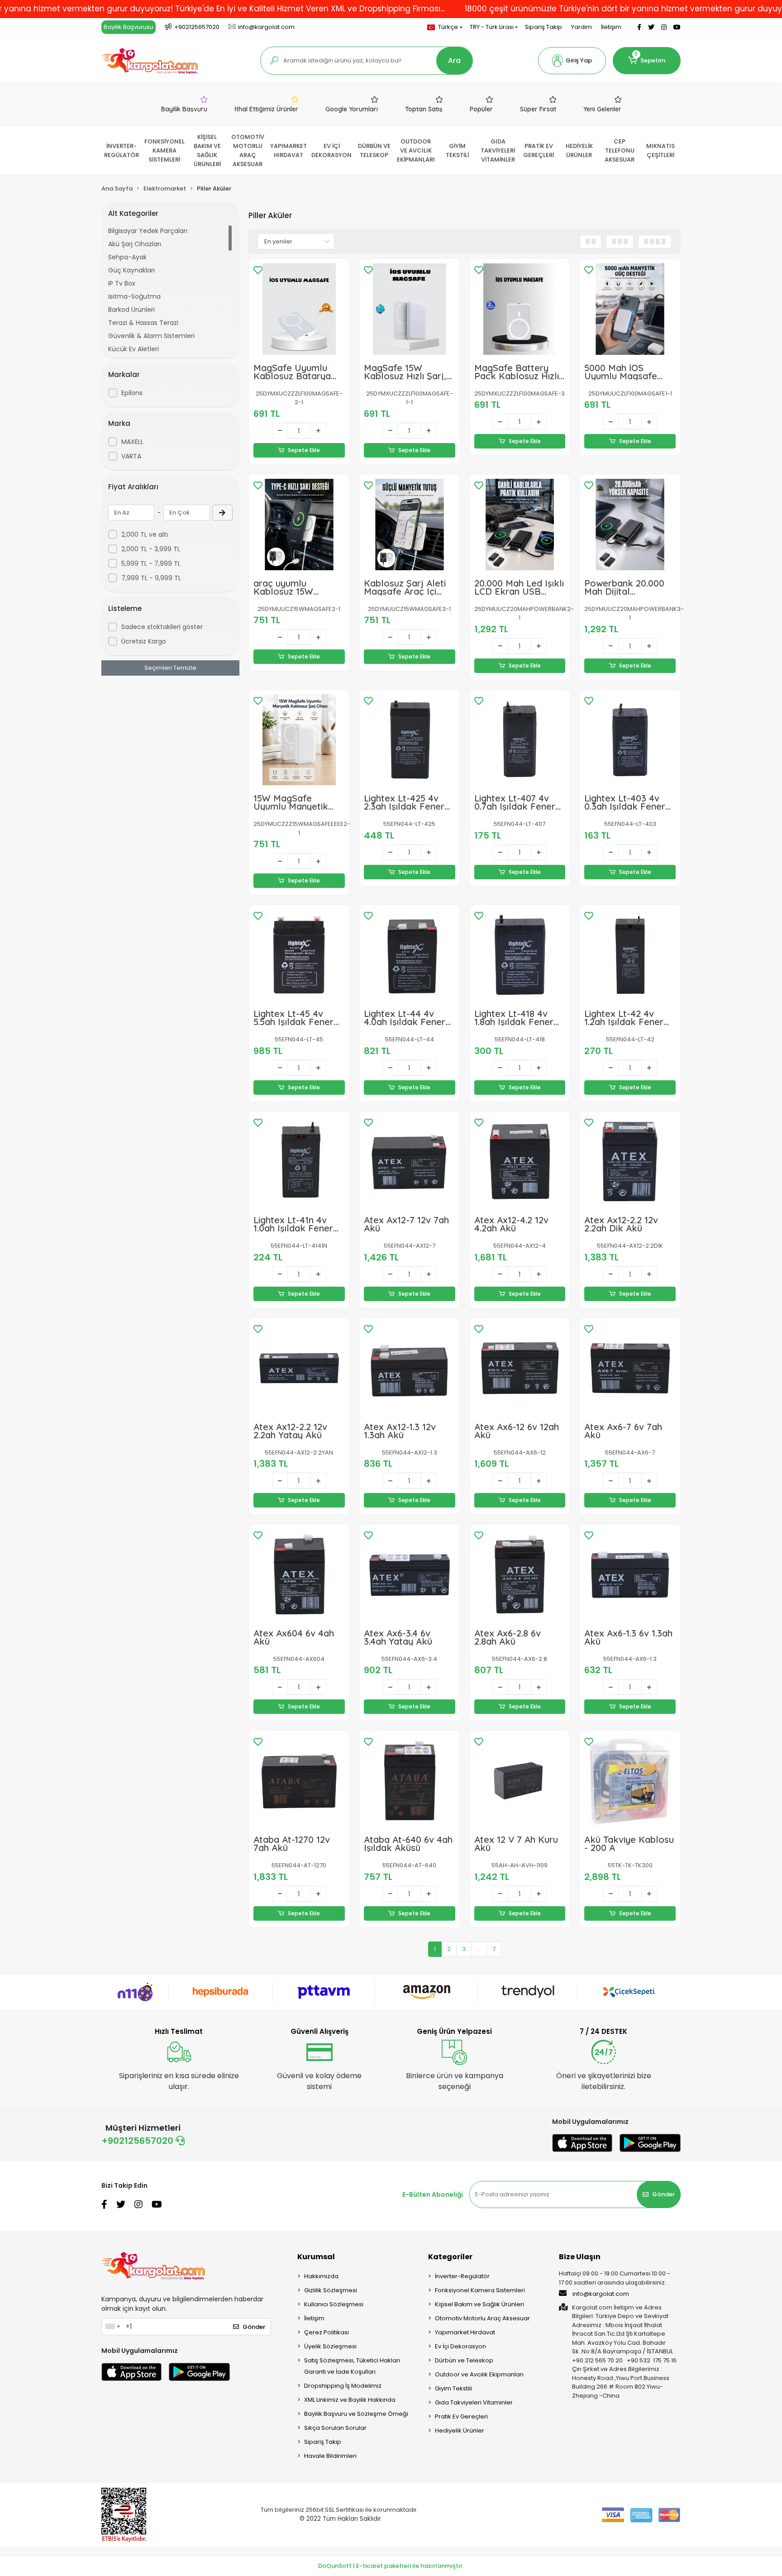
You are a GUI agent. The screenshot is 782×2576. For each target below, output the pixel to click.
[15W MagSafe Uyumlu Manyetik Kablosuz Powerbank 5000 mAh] (299, 740)
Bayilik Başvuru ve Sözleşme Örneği (356, 2414)
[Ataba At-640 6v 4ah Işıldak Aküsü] (410, 1781)
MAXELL (132, 442)
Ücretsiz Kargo (144, 641)
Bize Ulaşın (580, 2257)
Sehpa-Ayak (127, 257)
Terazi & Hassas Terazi (143, 323)
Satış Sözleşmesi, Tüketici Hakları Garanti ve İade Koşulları (352, 2366)
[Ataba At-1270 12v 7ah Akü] (299, 1781)
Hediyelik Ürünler (460, 2431)
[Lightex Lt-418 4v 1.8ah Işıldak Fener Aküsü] (520, 955)
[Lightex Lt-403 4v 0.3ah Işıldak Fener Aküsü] (630, 740)
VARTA (131, 456)
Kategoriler (450, 2257)
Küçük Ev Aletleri (134, 349)
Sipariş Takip (544, 27)
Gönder (663, 2194)
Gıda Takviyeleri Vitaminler (474, 2402)
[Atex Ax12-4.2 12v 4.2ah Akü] (520, 1162)
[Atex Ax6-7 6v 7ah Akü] (630, 1368)
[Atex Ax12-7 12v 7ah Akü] (410, 1162)
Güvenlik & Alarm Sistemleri (151, 336)
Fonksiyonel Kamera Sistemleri (480, 2290)
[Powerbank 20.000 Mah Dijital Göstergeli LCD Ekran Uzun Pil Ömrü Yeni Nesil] (630, 525)
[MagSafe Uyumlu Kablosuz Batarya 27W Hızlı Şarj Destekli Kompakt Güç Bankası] (299, 309)
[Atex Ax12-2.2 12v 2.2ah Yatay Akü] (299, 1368)
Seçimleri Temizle (170, 668)
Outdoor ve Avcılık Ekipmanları (479, 2374)
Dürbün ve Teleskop (464, 2360)
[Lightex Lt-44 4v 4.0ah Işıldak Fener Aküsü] (410, 955)
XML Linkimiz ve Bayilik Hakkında (350, 2400)
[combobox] (112, 2327)
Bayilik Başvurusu (129, 27)
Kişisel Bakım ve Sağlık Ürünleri (479, 2304)
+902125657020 (138, 2141)
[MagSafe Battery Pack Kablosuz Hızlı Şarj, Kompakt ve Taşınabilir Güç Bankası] (520, 309)
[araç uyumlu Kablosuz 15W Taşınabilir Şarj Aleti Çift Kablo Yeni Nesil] (299, 525)
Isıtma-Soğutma (134, 296)
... (479, 1949)
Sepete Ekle (304, 450)
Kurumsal (316, 2257)
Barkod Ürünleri (131, 310)
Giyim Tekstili (453, 2388)
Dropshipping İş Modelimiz (343, 2386)
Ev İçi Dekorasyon (460, 2346)
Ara (454, 60)
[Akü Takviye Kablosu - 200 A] (630, 1781)
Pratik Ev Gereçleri (461, 2416)
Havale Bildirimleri (330, 2456)
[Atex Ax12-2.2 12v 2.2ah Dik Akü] (630, 1162)
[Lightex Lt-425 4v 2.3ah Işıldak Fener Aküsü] (410, 740)
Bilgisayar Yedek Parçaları (148, 231)
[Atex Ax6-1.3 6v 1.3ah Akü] (630, 1574)
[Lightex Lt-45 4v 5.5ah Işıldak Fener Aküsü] (299, 955)
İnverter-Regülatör (462, 2276)
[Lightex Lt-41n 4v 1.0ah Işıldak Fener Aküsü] (299, 1162)
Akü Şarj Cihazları (135, 244)
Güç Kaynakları (131, 270)
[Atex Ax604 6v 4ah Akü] (299, 1574)
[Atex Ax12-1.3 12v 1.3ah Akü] (410, 1368)
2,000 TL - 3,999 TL (151, 549)
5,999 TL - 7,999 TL (151, 563)
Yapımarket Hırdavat (465, 2332)
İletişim (611, 27)
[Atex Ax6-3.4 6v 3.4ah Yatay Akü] (410, 1574)
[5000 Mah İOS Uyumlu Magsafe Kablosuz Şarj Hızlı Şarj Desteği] (630, 309)
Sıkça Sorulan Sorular (335, 2428)
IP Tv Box (122, 283)
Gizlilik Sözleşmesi (331, 2290)
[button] (572, 61)
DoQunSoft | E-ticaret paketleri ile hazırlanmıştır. (391, 2566)
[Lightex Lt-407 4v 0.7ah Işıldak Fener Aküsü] (520, 740)
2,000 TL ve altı (145, 534)
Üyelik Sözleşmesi (330, 2346)
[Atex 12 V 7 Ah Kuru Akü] (520, 1781)
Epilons (132, 393)
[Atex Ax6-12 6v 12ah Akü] (520, 1368)
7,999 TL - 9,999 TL (151, 578)
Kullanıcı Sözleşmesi (334, 2304)
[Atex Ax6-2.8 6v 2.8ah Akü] (520, 1574)
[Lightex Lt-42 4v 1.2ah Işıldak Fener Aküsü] (630, 955)
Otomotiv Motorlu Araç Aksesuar (482, 2318)
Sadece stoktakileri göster (162, 627)
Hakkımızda (321, 2276)
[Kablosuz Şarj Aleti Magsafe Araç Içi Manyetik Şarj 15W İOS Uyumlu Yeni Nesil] (410, 525)
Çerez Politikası (327, 2332)
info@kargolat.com (601, 2294)
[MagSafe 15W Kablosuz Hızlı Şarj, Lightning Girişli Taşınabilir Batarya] (410, 309)
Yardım (582, 27)
